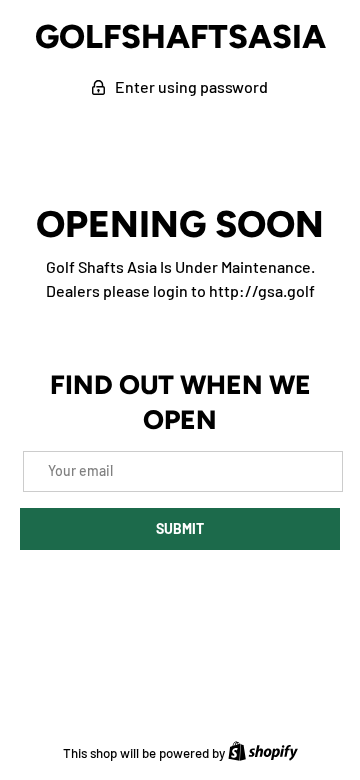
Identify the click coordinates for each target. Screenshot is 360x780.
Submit (180, 528)
